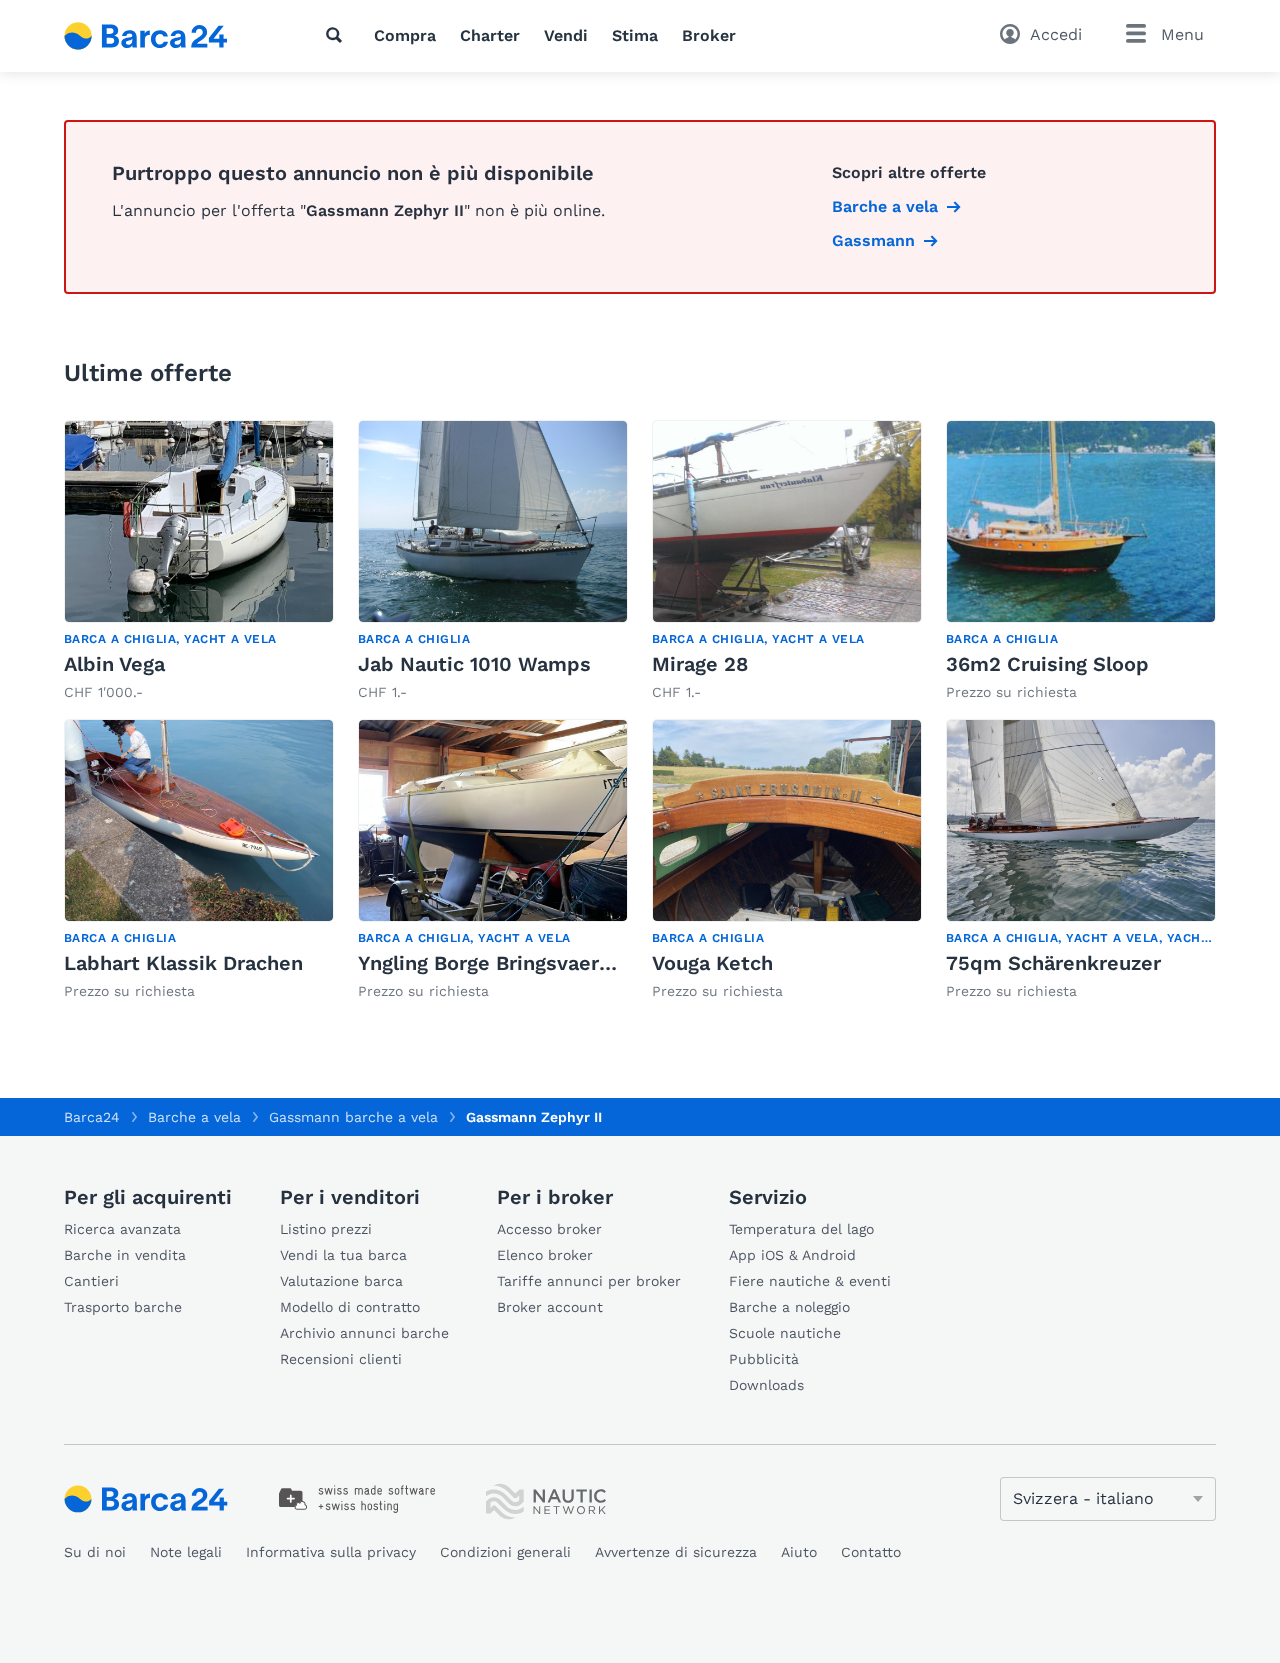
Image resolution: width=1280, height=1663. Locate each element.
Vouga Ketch (712, 963)
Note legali (186, 1552)
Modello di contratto (350, 1307)
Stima (635, 35)
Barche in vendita (125, 1255)
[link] (199, 561)
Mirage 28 (700, 664)
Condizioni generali (505, 1552)
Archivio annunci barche (364, 1333)
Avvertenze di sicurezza (676, 1552)
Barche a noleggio (789, 1307)
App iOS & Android (792, 1255)
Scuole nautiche (785, 1333)
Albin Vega (114, 664)
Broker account (550, 1307)
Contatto (871, 1552)
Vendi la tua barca (343, 1255)
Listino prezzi (326, 1229)
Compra (405, 35)
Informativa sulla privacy (331, 1552)
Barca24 (92, 1117)
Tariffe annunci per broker (589, 1281)
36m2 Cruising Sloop (1047, 664)
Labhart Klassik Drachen (183, 963)
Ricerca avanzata (122, 1229)
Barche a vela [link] (885, 206)
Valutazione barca (341, 1281)
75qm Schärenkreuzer (1053, 963)
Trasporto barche (123, 1307)
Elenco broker (545, 1255)
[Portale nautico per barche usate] (163, 36)
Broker (709, 35)
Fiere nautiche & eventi (810, 1281)
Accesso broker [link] (549, 1229)
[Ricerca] (338, 35)
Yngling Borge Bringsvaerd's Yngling (530, 963)
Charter (490, 35)
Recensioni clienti (341, 1359)
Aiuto (799, 1552)
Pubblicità (764, 1359)
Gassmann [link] (873, 240)
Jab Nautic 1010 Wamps (474, 664)
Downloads (766, 1385)
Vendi (566, 35)
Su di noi (95, 1552)
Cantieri (91, 1281)
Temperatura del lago (801, 1229)
